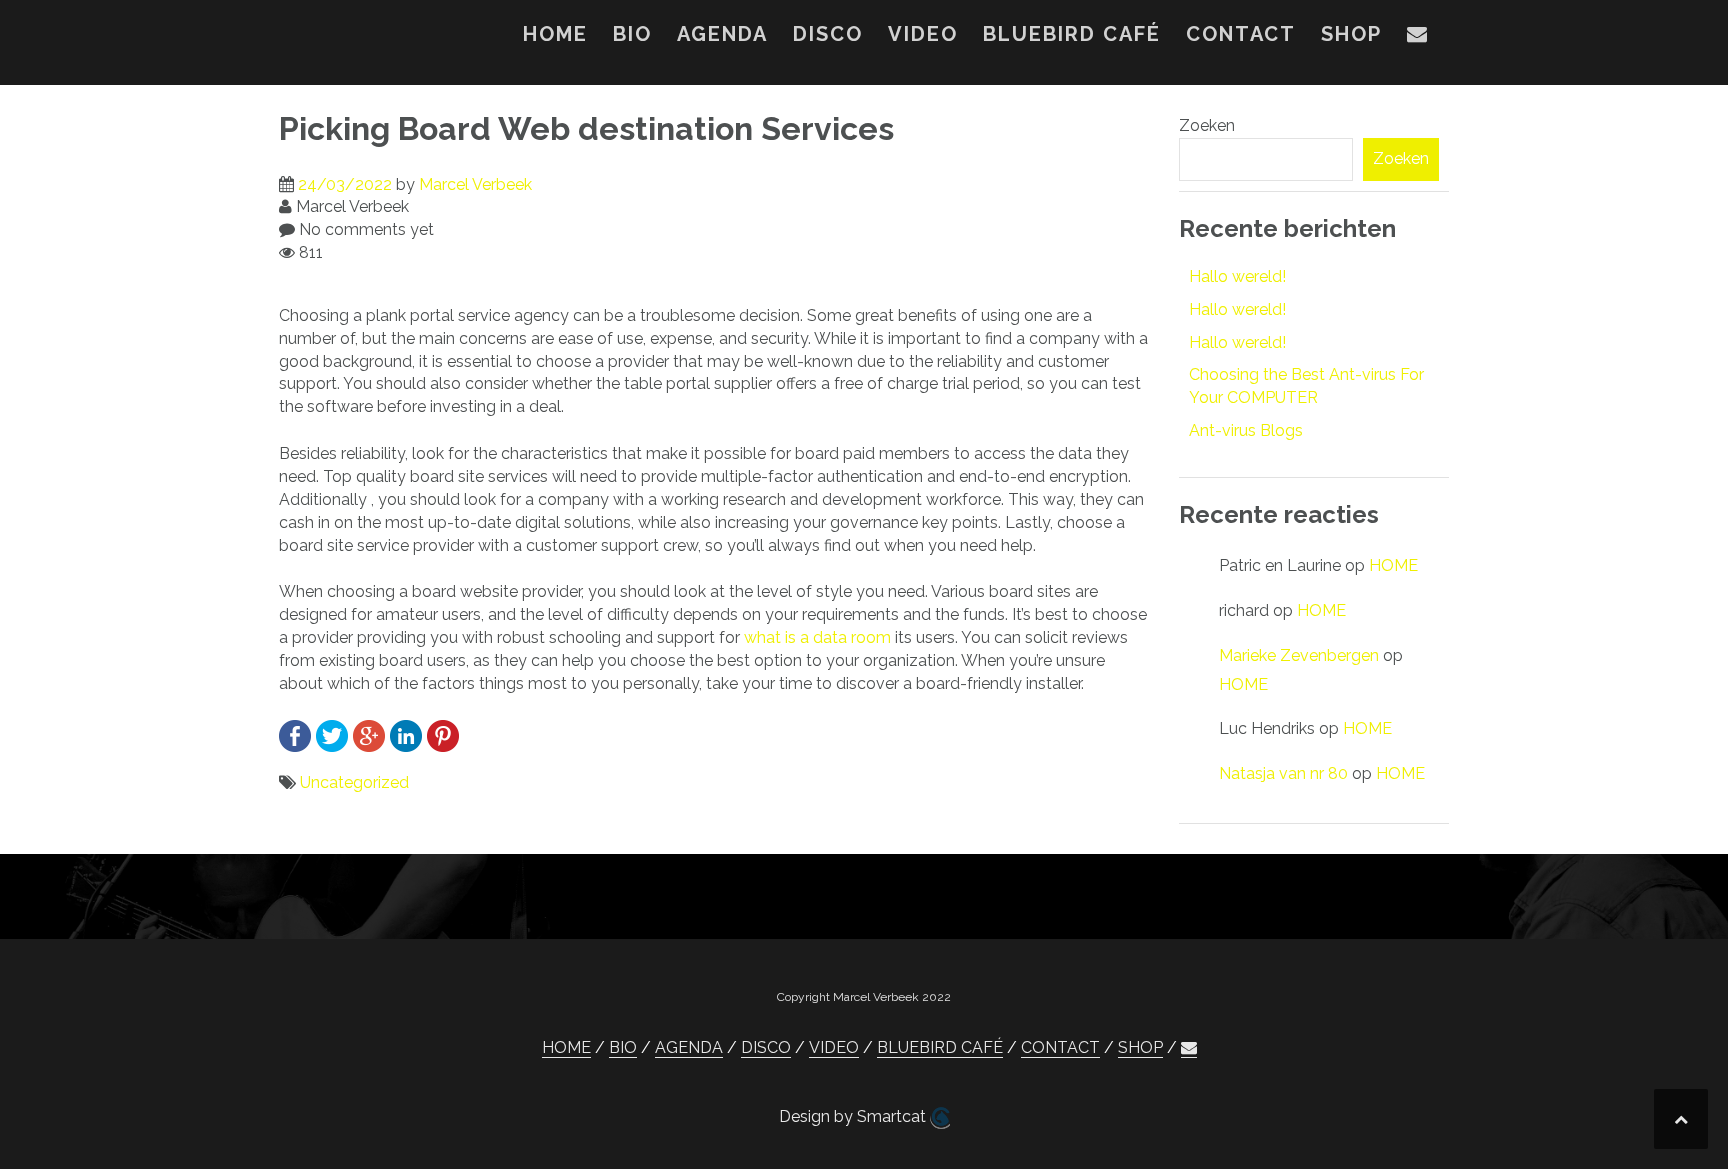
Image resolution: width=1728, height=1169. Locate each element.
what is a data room (817, 637)
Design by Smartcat (854, 1116)
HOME (555, 34)
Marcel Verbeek (475, 184)
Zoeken (1207, 125)
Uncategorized (354, 782)
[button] (1418, 38)
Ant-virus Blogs (1246, 430)
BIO (632, 34)
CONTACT (1241, 34)
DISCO (828, 34)
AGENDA (722, 34)
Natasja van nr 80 (1283, 773)
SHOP (1351, 34)
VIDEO (923, 34)
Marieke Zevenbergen (1299, 655)
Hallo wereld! (1237, 276)
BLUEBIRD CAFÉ (1072, 34)
